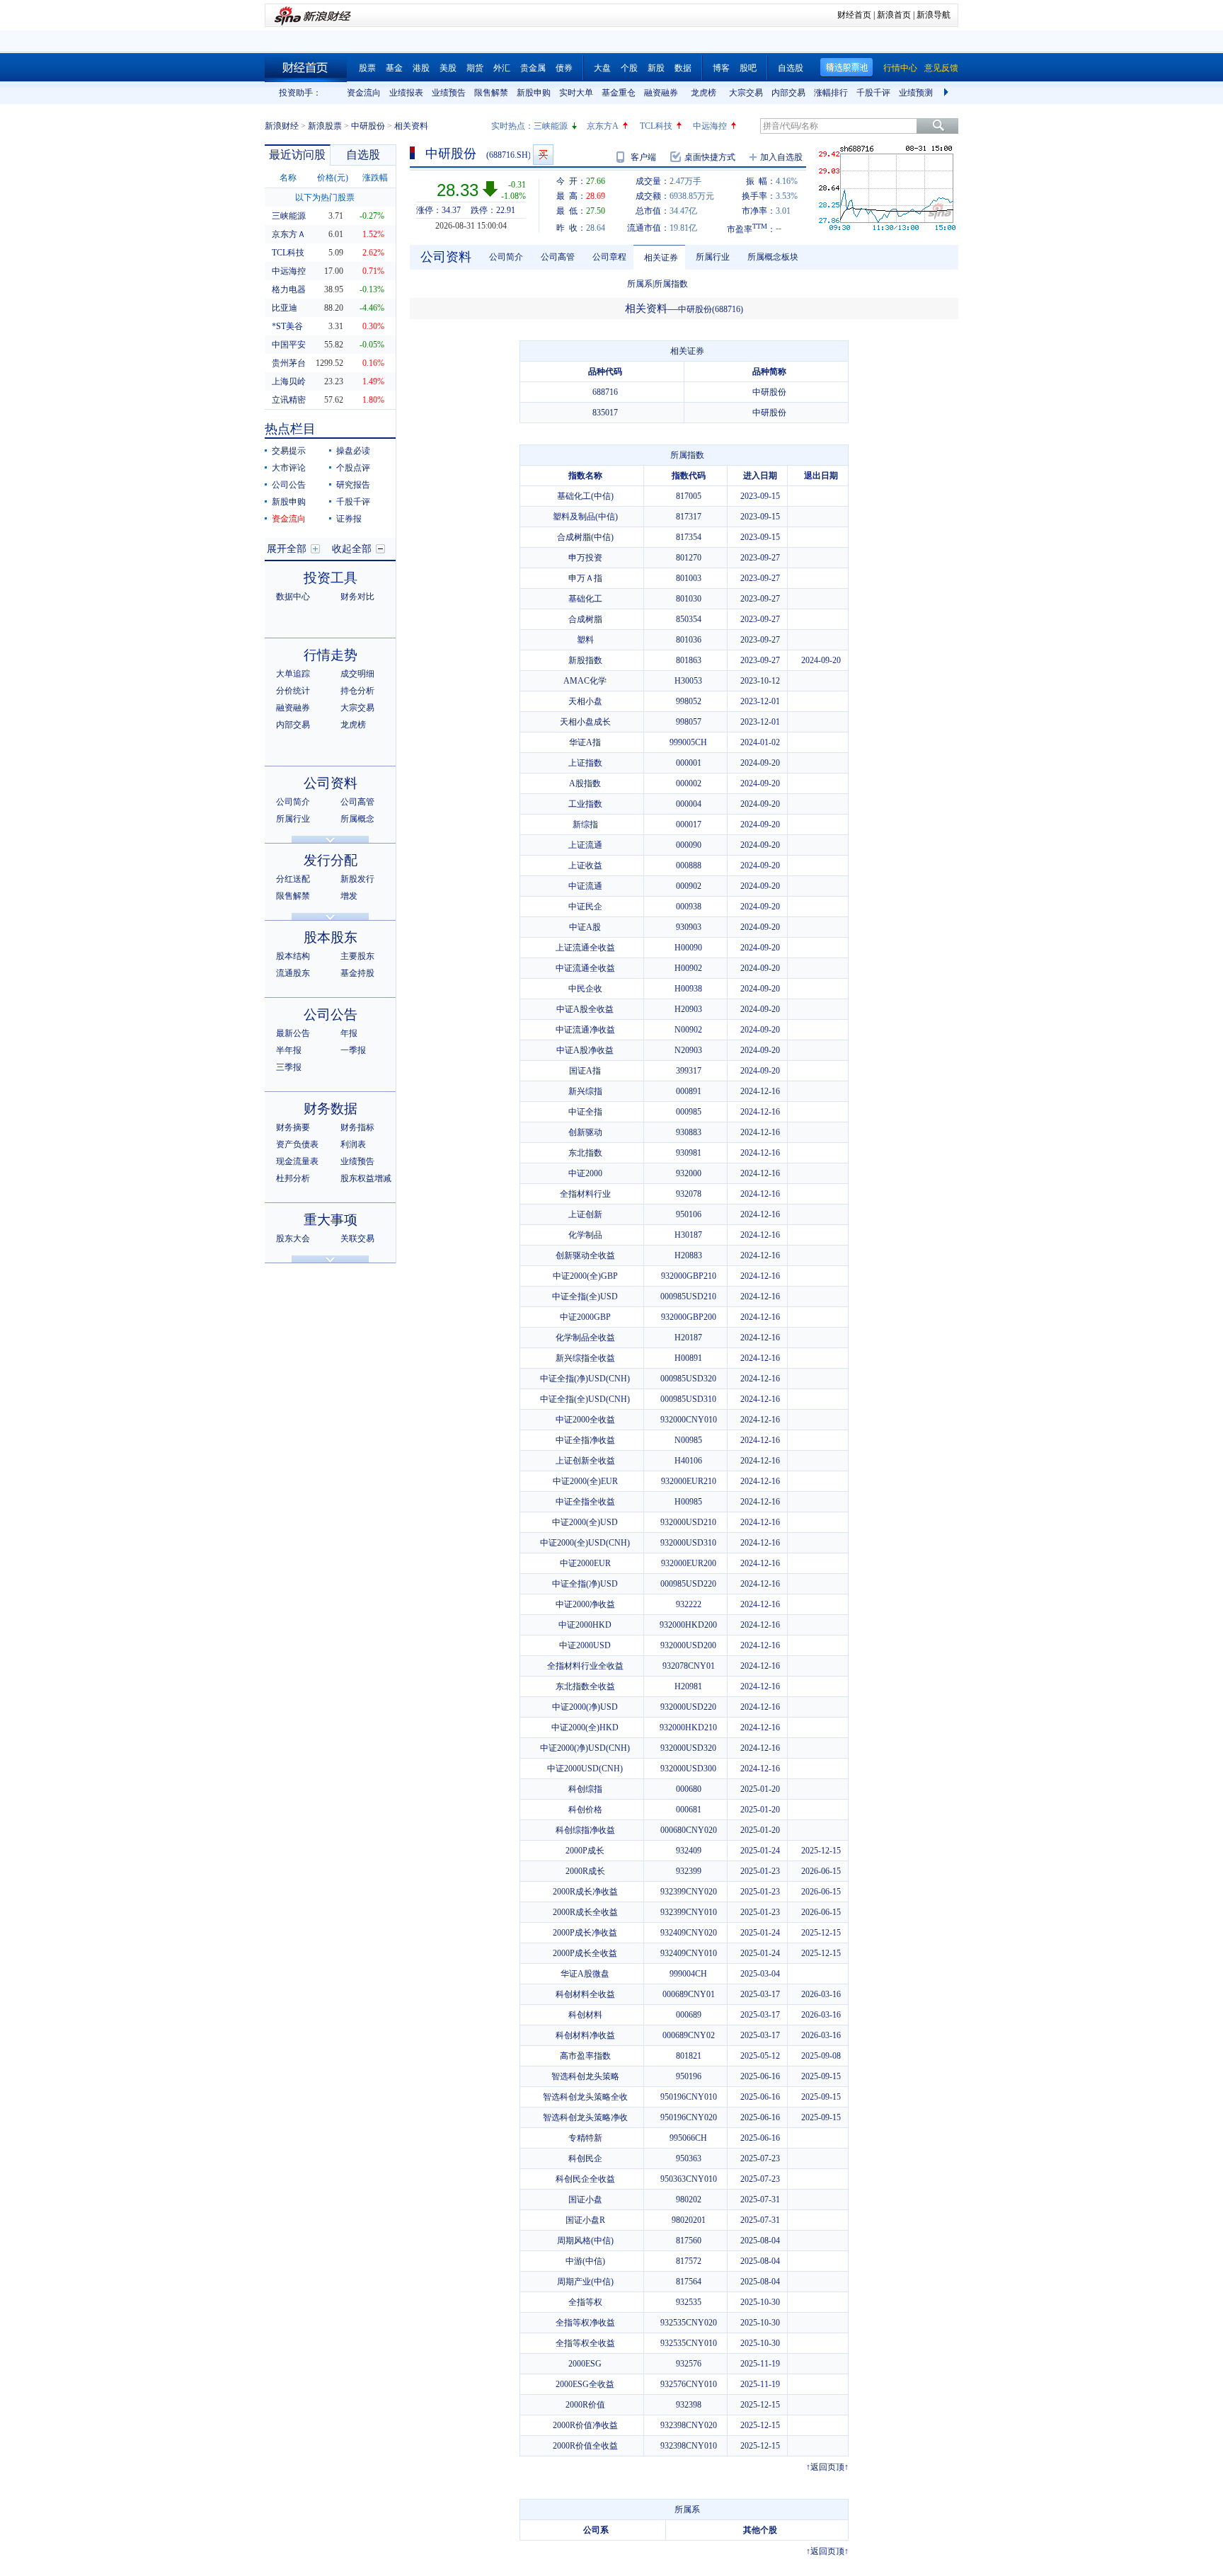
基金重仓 (619, 93)
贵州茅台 (289, 363)
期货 (475, 68)
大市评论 (289, 468)
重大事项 (331, 1220)
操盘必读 (353, 451)
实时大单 (576, 93)
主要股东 (357, 956)
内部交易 (788, 93)
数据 (683, 68)
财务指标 (357, 1127)
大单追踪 (293, 674)
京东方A (603, 126)
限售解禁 (491, 93)
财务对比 (357, 597)
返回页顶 (827, 2467)
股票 (367, 68)
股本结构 (293, 956)
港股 (421, 68)
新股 (656, 68)
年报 (349, 1033)
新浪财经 (282, 126)
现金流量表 (297, 1161)
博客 (721, 68)
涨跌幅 (375, 178)
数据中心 (293, 597)
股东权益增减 (366, 1178)
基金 (394, 68)
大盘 (602, 68)
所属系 (640, 284)
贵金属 (533, 68)
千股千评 (873, 93)
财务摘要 (293, 1127)
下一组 (948, 93)
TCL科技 (656, 126)
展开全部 (287, 549)
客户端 (643, 157)
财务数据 (331, 1109)
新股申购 (534, 93)
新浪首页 (894, 15)
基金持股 (357, 973)
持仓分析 (357, 691)
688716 (605, 392)
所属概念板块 (773, 257)
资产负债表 (297, 1144)
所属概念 (357, 819)
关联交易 (357, 1238)
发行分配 (331, 860)
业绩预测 (916, 93)
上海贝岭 (289, 381)
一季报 (353, 1050)
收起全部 (352, 549)
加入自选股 (781, 157)
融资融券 (661, 93)
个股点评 (353, 468)
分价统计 (293, 691)
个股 (629, 68)
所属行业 (293, 819)
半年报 (289, 1050)
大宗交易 (746, 93)
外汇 (502, 68)
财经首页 (854, 15)
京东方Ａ (289, 234)
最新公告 (293, 1033)
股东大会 (293, 1238)
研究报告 (353, 485)
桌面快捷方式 (710, 157)
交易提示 (289, 451)
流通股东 (293, 973)
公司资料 (331, 783)
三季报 (289, 1067)
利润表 (353, 1144)
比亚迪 (285, 308)
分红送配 (293, 879)
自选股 (791, 68)
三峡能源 (551, 126)
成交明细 (357, 674)
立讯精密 (289, 400)
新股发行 (357, 879)
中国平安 (289, 345)
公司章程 (609, 257)
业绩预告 (449, 93)
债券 (564, 68)
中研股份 (368, 126)
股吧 (748, 68)
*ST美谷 (287, 326)
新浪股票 (325, 126)
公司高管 (357, 802)
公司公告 (289, 485)
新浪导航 (934, 15)
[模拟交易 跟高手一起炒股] (543, 155)
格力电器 (289, 289)
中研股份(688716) (711, 309)
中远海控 (710, 126)
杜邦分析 (293, 1178)
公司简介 (293, 802)
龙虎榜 (704, 93)
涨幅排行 (831, 93)
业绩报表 (406, 93)
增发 (349, 896)
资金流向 (364, 93)
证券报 (349, 519)
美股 (448, 68)
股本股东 (331, 937)
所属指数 (671, 284)
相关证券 (661, 258)
